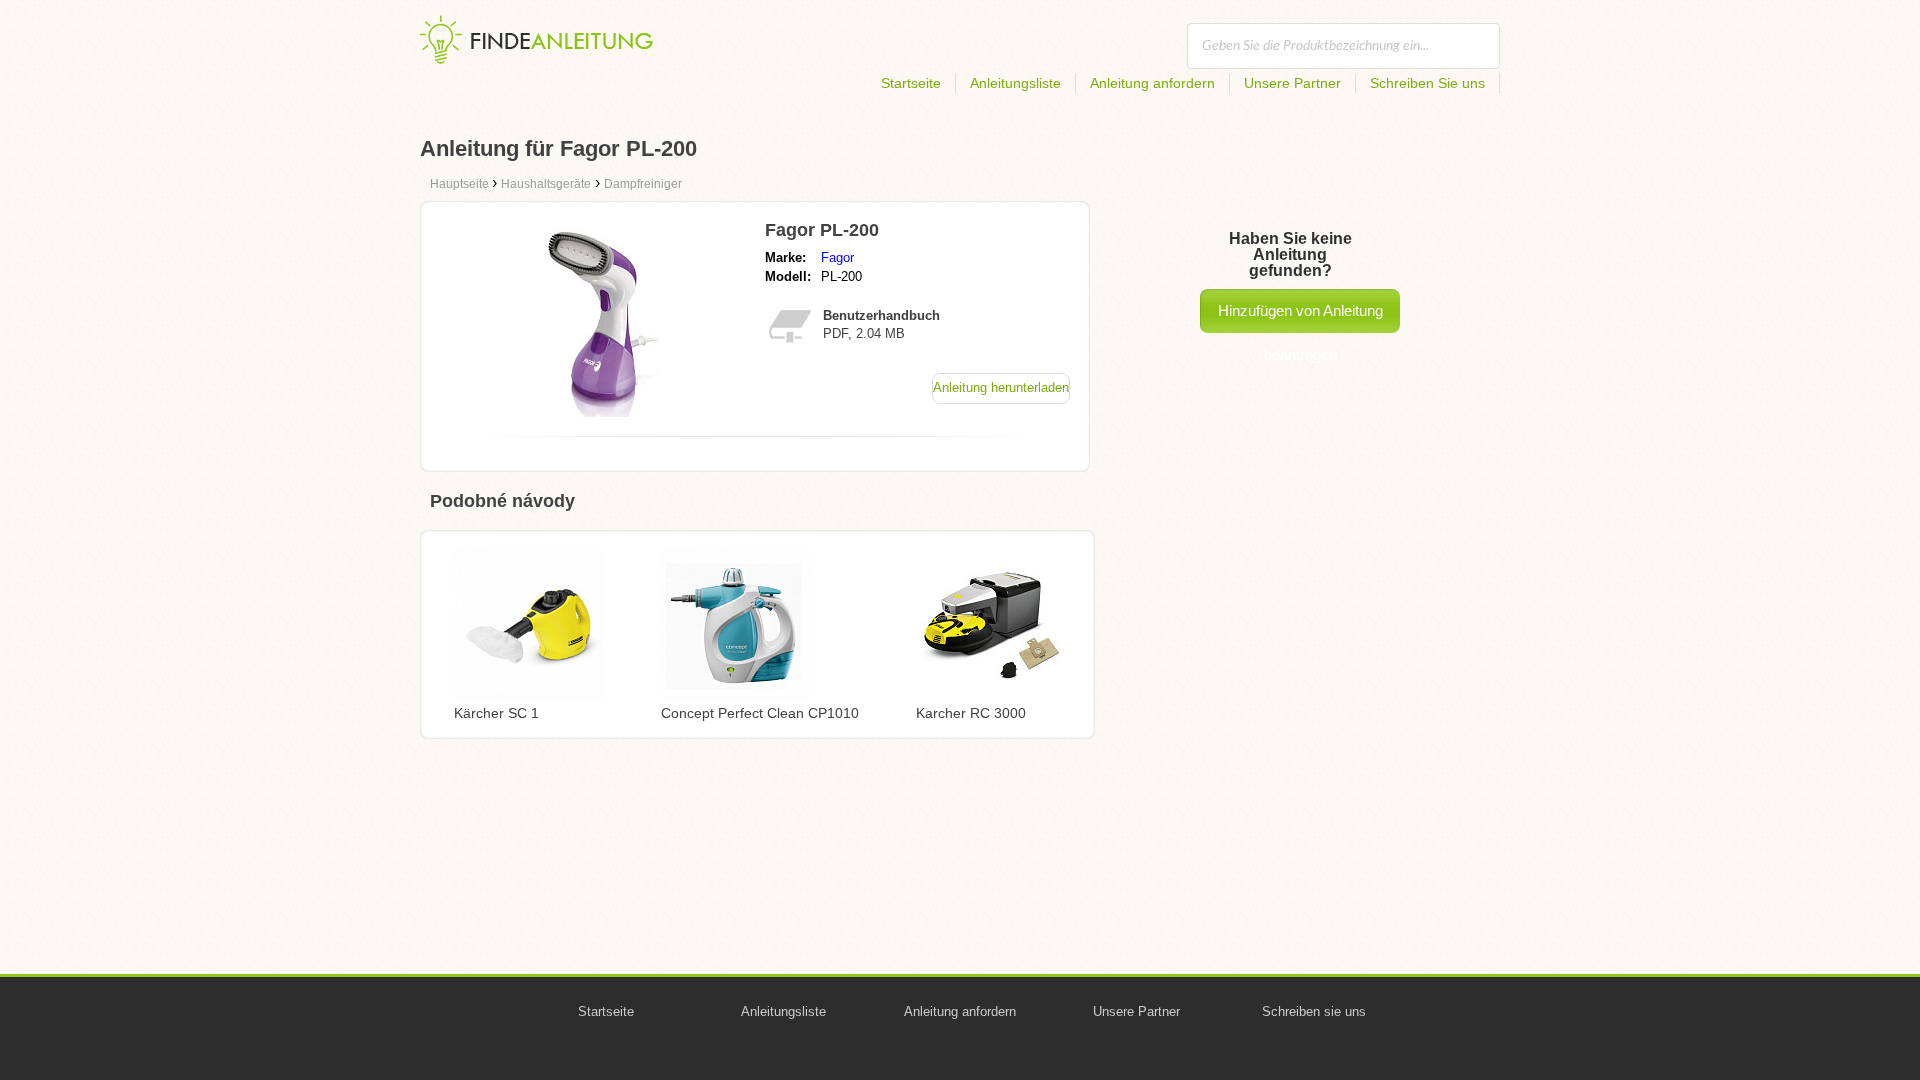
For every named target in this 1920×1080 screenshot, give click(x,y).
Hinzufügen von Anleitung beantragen (1300, 317)
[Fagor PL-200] (603, 415)
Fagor (837, 257)
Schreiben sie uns (1314, 1011)
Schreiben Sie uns (1427, 83)
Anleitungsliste (1015, 83)
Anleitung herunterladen (1001, 387)
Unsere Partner (1292, 83)
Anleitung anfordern (1152, 83)
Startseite (911, 83)
